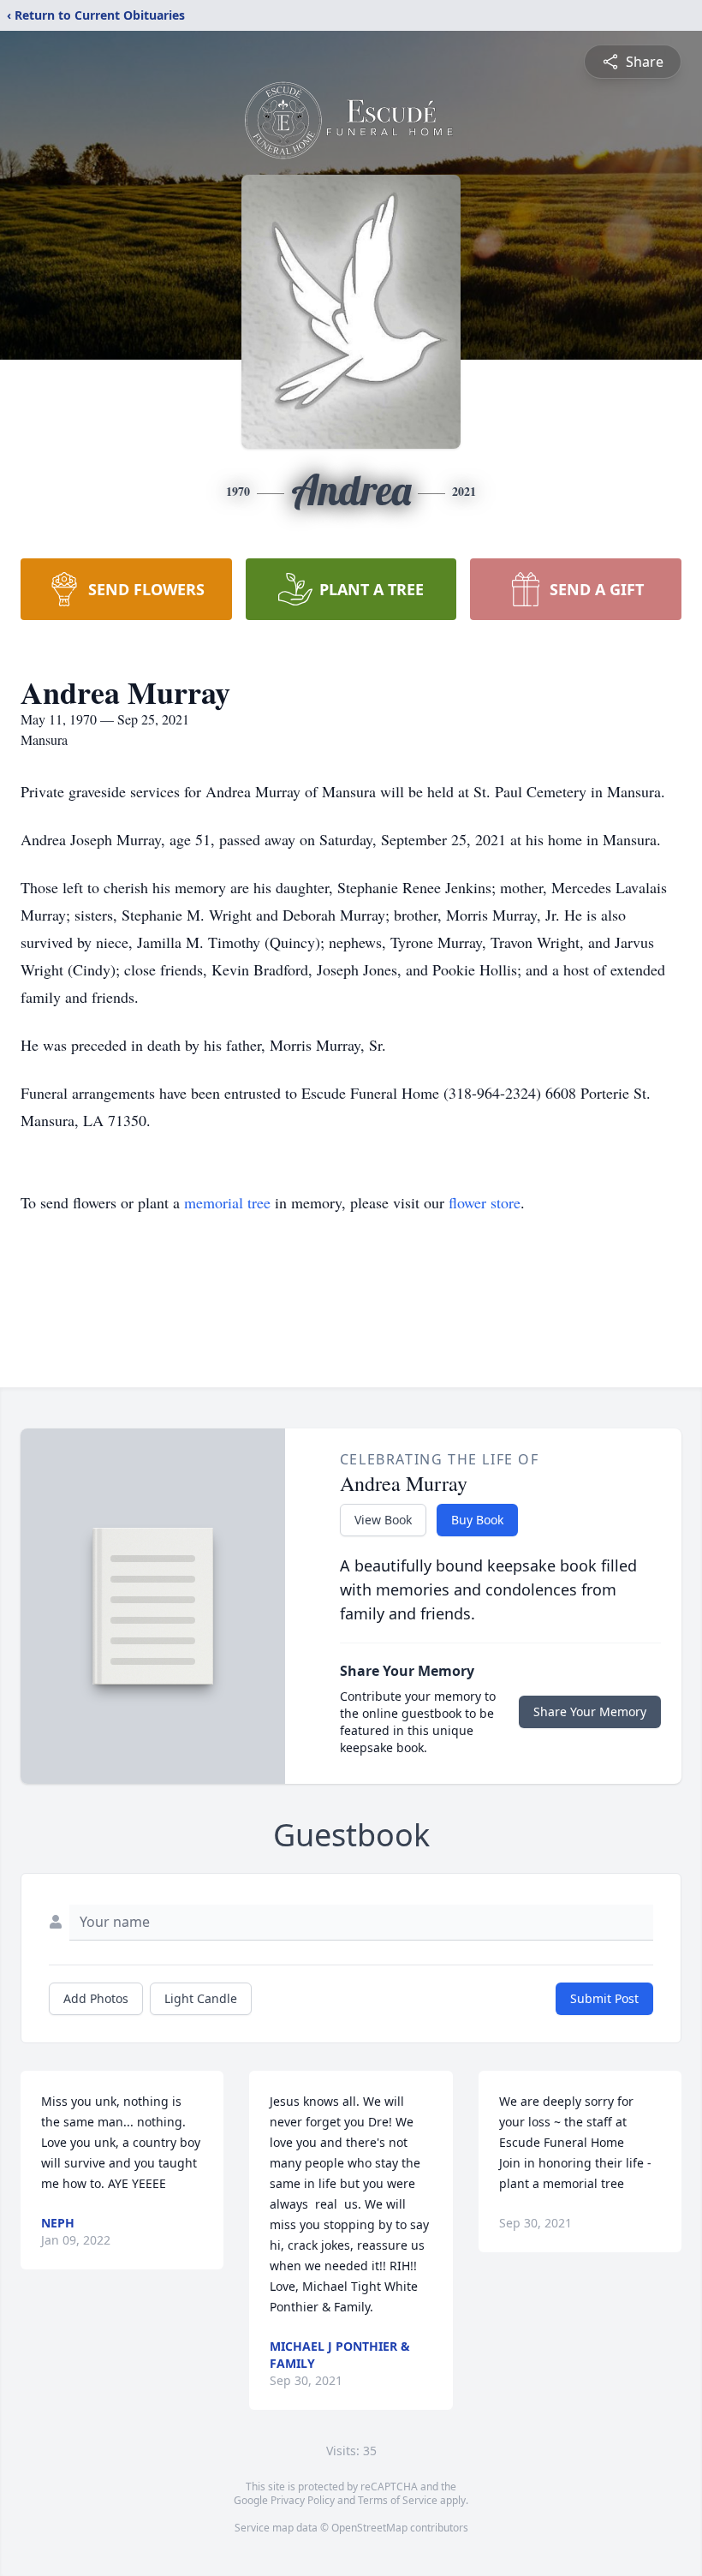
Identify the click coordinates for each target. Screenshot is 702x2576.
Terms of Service (398, 2500)
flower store (485, 1202)
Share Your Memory (590, 1711)
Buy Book (477, 1520)
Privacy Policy (303, 2500)
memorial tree (227, 1202)
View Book (383, 1520)
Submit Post (604, 1998)
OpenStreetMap (369, 2528)
